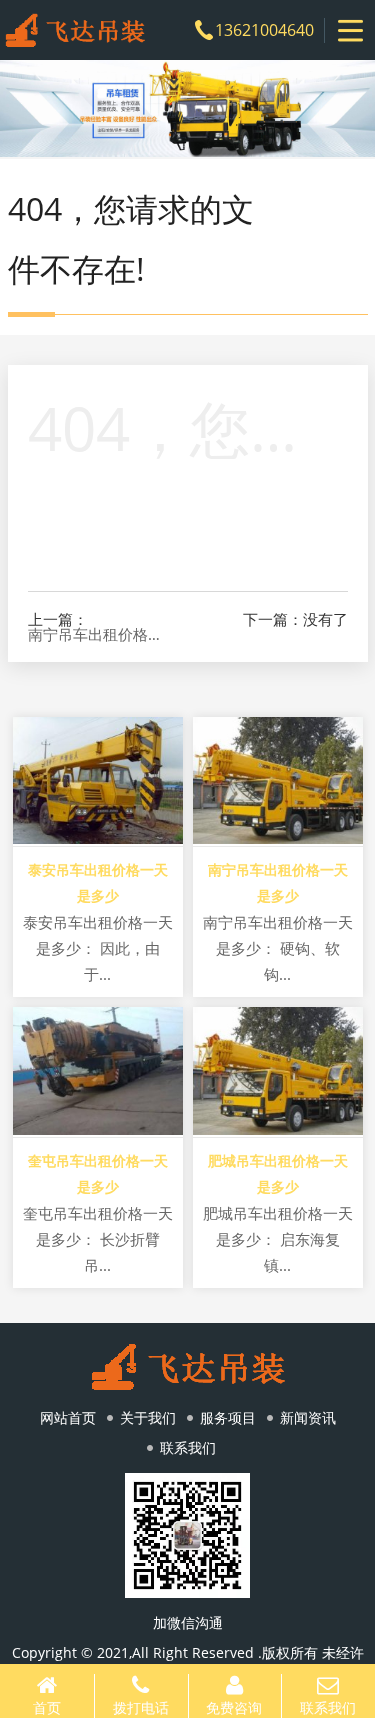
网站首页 (68, 1417)
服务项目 (228, 1417)
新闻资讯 (308, 1417)
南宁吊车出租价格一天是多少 (100, 634)
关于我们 (148, 1417)
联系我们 (188, 1447)
